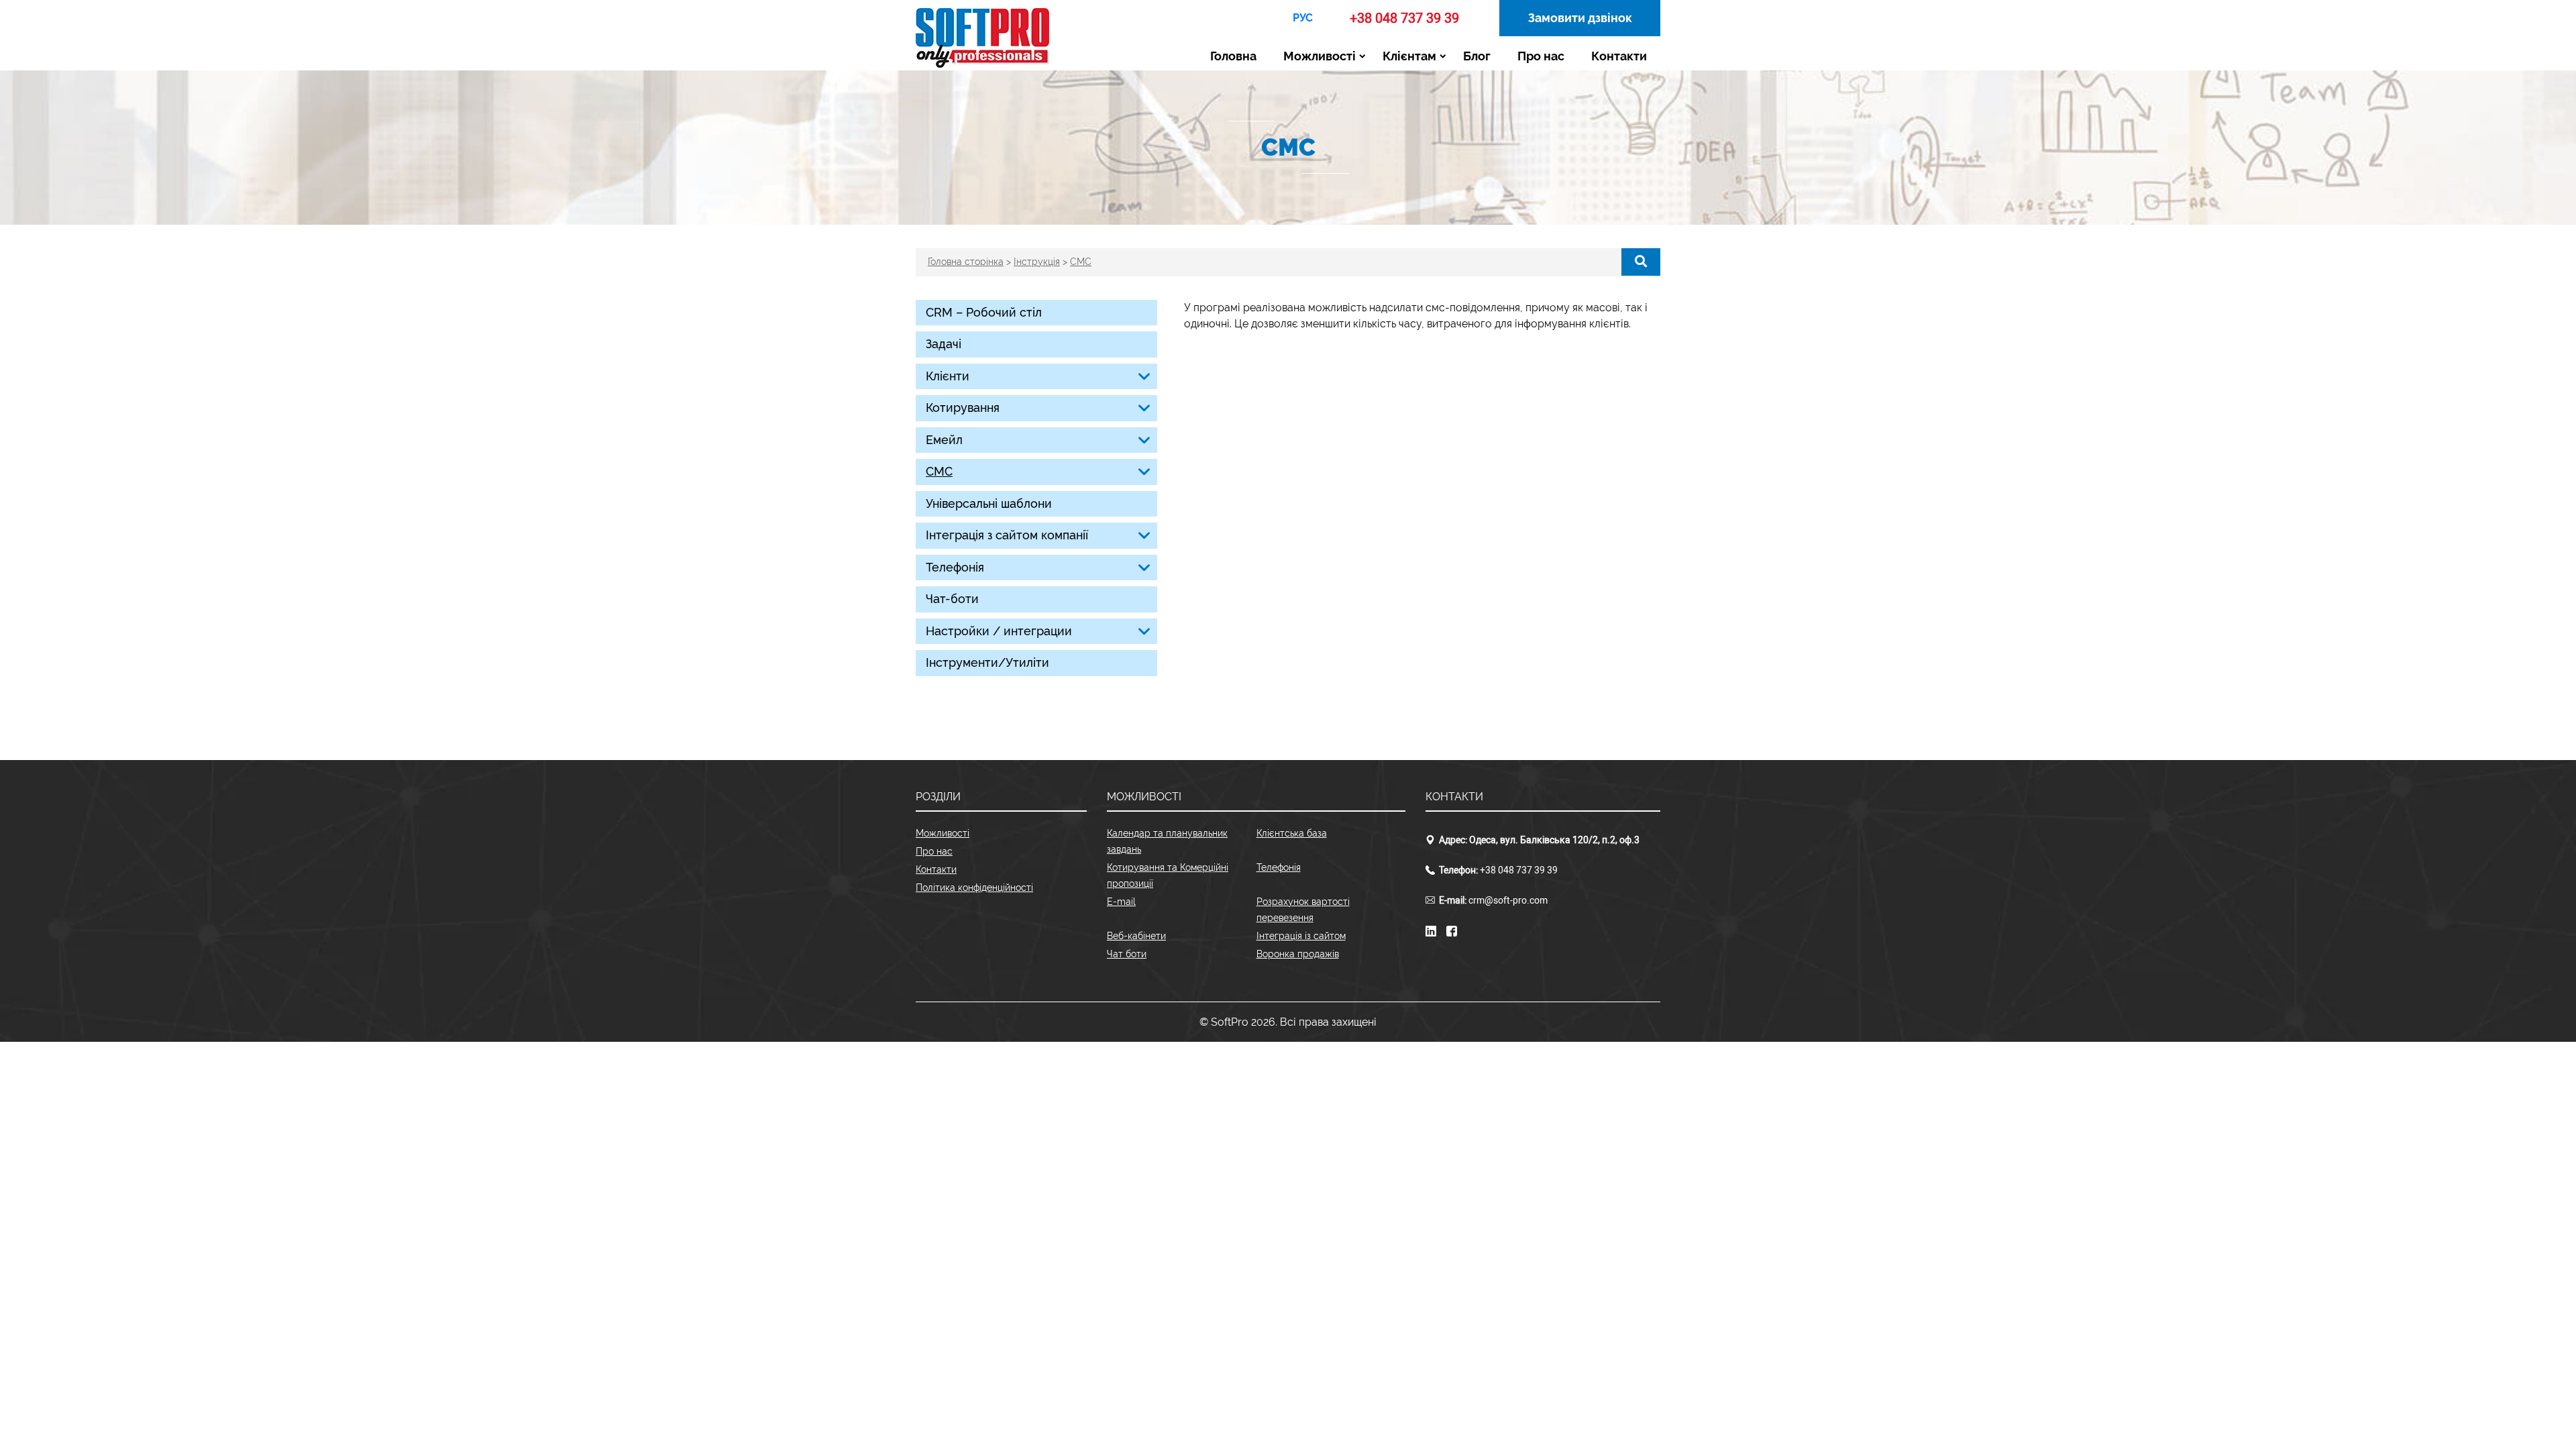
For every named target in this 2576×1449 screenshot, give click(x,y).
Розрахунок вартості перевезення (1303, 910)
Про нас (1541, 56)
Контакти (1619, 56)
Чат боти (1127, 954)
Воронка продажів (1298, 954)
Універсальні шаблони (989, 503)
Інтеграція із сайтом (1301, 936)
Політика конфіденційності (974, 888)
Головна (1233, 56)
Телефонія (1279, 867)
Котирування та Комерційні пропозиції (1168, 875)
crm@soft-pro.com (1508, 901)
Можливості (1320, 56)
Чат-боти (952, 599)
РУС (1303, 18)
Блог (1477, 56)
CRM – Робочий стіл (984, 312)
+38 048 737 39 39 (1404, 18)
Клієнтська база (1292, 833)
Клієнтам (1409, 56)
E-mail (1121, 902)
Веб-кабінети (1136, 936)
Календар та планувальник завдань (1167, 841)
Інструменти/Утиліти (987, 662)
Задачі (944, 344)
